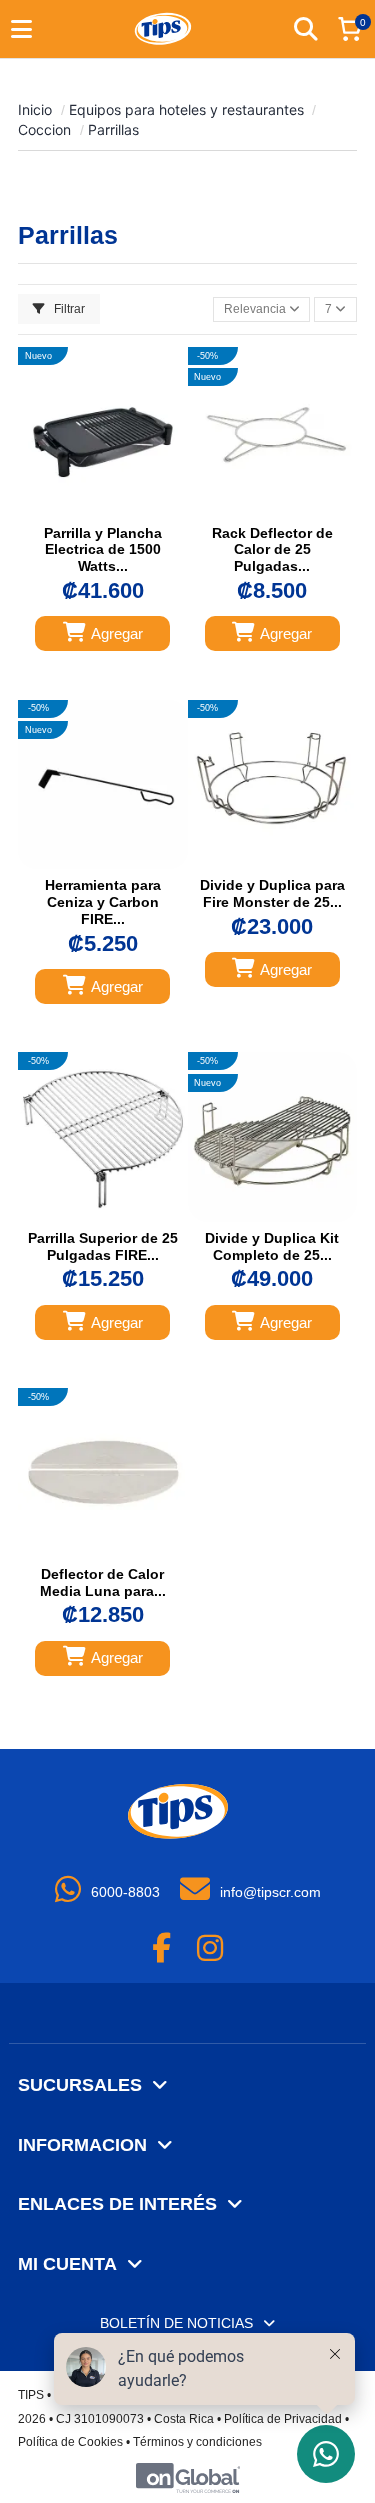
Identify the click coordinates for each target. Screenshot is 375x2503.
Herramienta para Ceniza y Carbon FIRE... (103, 902)
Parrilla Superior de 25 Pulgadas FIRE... (103, 1246)
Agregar (117, 633)
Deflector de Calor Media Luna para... (103, 1582)
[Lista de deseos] (83, 509)
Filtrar (68, 309)
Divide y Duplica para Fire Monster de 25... (272, 893)
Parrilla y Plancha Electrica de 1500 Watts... (103, 550)
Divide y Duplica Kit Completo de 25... (272, 1246)
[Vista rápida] (122, 509)
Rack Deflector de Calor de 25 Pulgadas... (272, 550)
